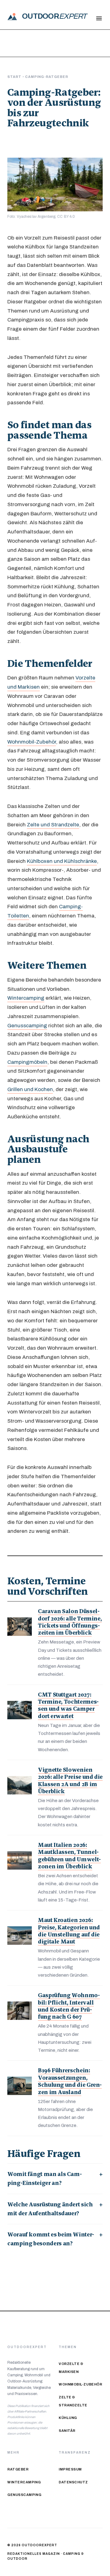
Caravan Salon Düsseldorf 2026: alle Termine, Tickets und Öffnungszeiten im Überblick (70, 1622)
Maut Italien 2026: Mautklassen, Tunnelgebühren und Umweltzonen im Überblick (69, 1856)
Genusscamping (27, 1025)
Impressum (70, 2469)
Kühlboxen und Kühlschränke (62, 861)
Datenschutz (73, 2482)
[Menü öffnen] (99, 18)
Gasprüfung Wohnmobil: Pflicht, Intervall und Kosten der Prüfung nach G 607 (69, 2006)
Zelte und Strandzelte (53, 825)
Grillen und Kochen (30, 1089)
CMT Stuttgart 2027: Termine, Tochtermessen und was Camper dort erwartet (68, 1705)
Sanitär (67, 2431)
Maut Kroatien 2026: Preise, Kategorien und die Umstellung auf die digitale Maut (69, 1931)
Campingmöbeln (27, 1062)
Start (15, 77)
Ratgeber (18, 2469)
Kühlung (68, 2418)
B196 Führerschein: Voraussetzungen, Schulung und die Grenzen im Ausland (70, 2081)
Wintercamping (26, 998)
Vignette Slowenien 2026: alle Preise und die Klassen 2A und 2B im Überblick (70, 1780)
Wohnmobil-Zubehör (32, 742)
